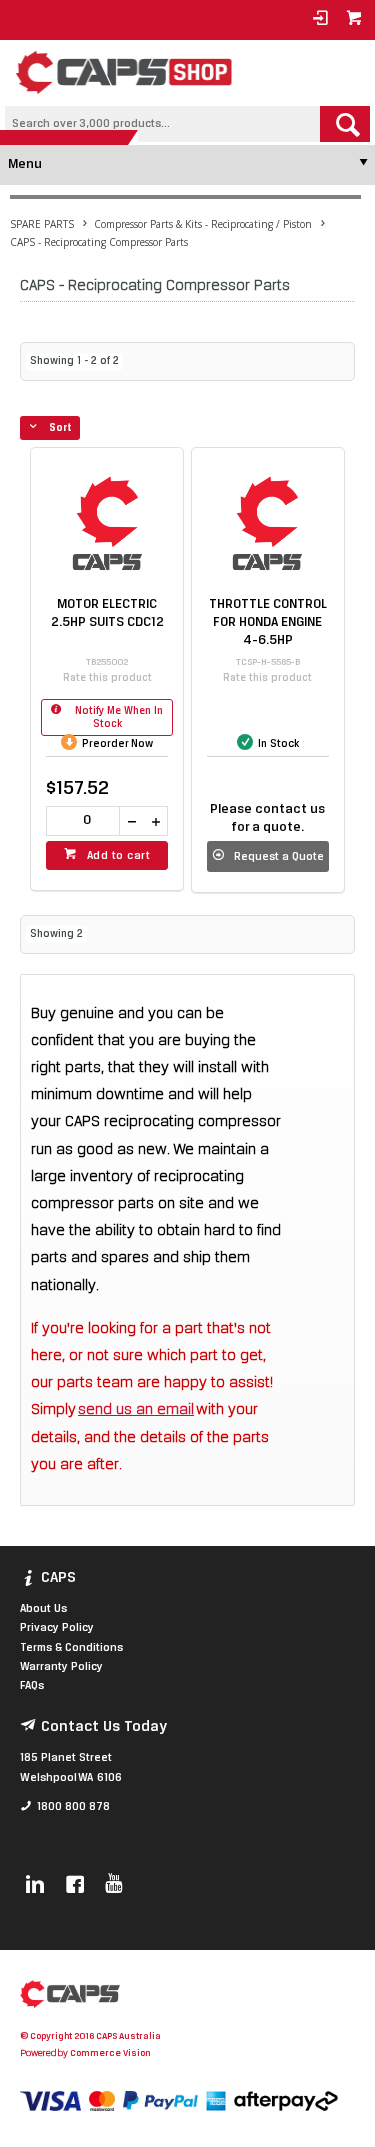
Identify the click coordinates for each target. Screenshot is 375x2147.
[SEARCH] (345, 124)
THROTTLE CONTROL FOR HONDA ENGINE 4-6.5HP (268, 622)
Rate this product (107, 678)
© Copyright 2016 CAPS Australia (90, 2036)
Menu (25, 164)
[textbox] (162, 124)
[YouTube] (113, 1886)
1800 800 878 (73, 1807)
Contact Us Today (104, 1727)
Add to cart (119, 856)
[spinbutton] (83, 821)
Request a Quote (279, 857)
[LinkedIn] (35, 1886)
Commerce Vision (110, 2053)
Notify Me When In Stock (117, 718)
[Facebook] (75, 1886)
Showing (74, 361)
